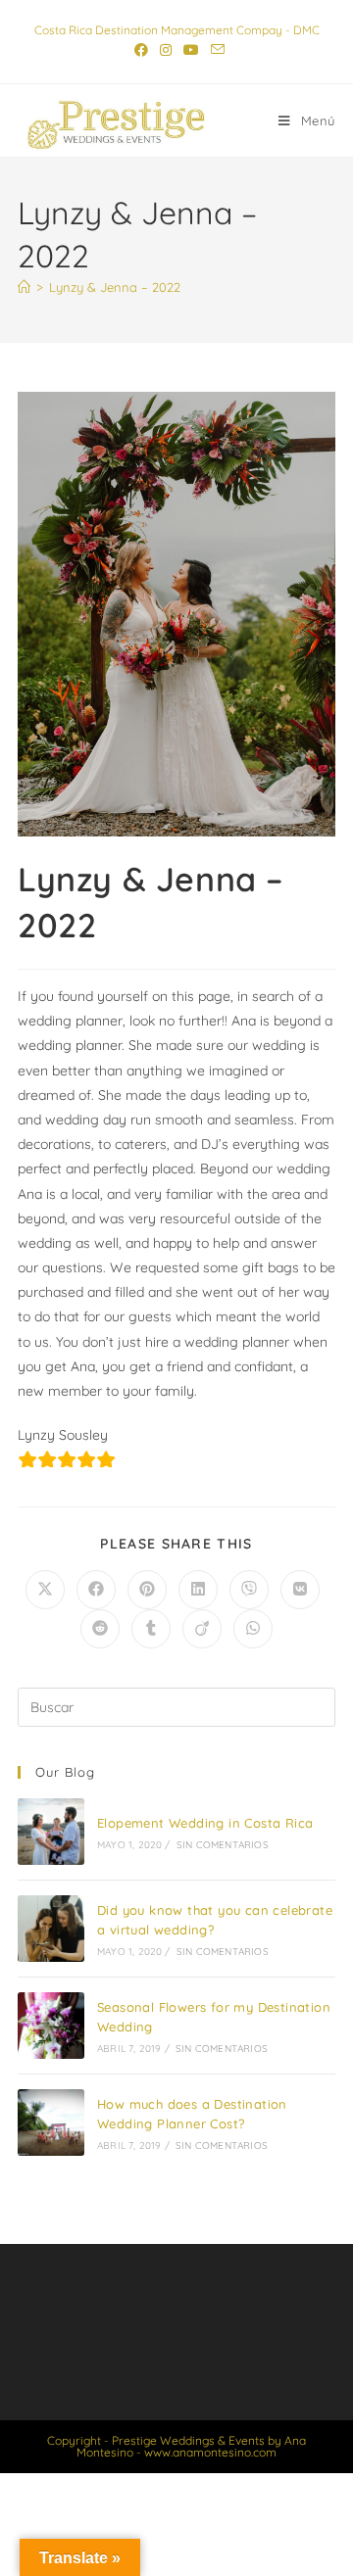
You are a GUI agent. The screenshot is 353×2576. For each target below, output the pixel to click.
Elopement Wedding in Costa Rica (205, 1823)
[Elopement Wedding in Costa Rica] (51, 1832)
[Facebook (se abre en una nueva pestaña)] (141, 50)
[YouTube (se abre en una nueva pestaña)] (191, 50)
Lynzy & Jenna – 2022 (115, 287)
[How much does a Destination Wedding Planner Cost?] (51, 2123)
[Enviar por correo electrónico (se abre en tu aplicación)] (215, 50)
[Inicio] (24, 287)
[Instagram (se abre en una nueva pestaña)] (166, 50)
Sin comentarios (223, 1845)
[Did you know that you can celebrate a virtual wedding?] (51, 1929)
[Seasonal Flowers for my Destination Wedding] (51, 2026)
